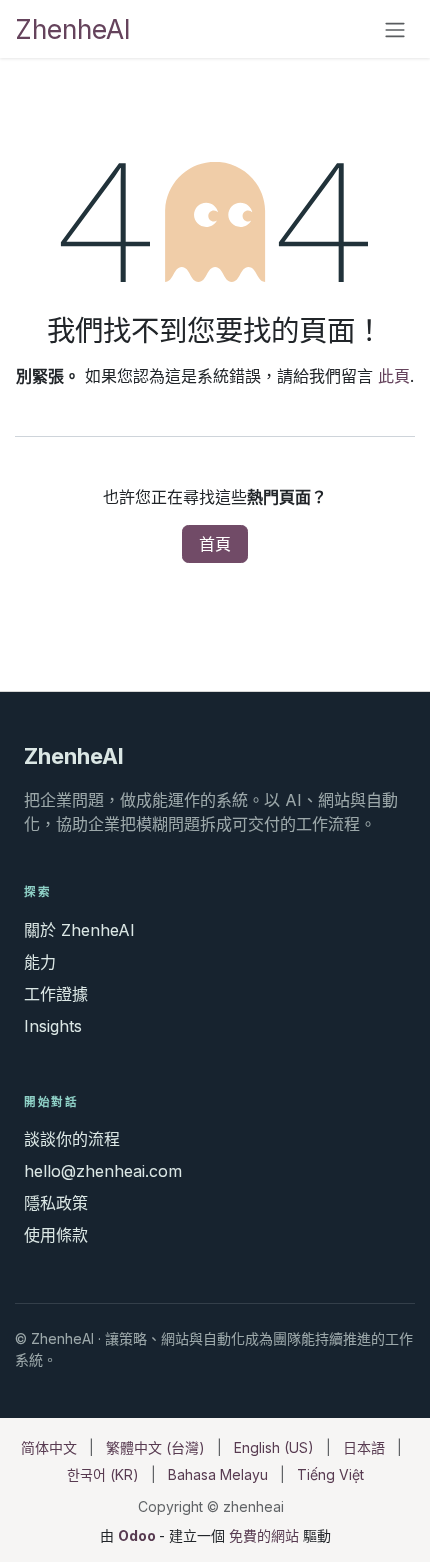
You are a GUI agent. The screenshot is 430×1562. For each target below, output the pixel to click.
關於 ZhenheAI (79, 930)
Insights (53, 1026)
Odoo (138, 1535)
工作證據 (56, 994)
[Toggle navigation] (395, 29)
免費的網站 (264, 1535)
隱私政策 (56, 1203)
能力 (40, 962)
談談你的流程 (72, 1139)
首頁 (215, 544)
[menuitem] (49, 1447)
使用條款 (56, 1235)
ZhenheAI (73, 29)
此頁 (394, 376)
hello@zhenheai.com (103, 1171)
